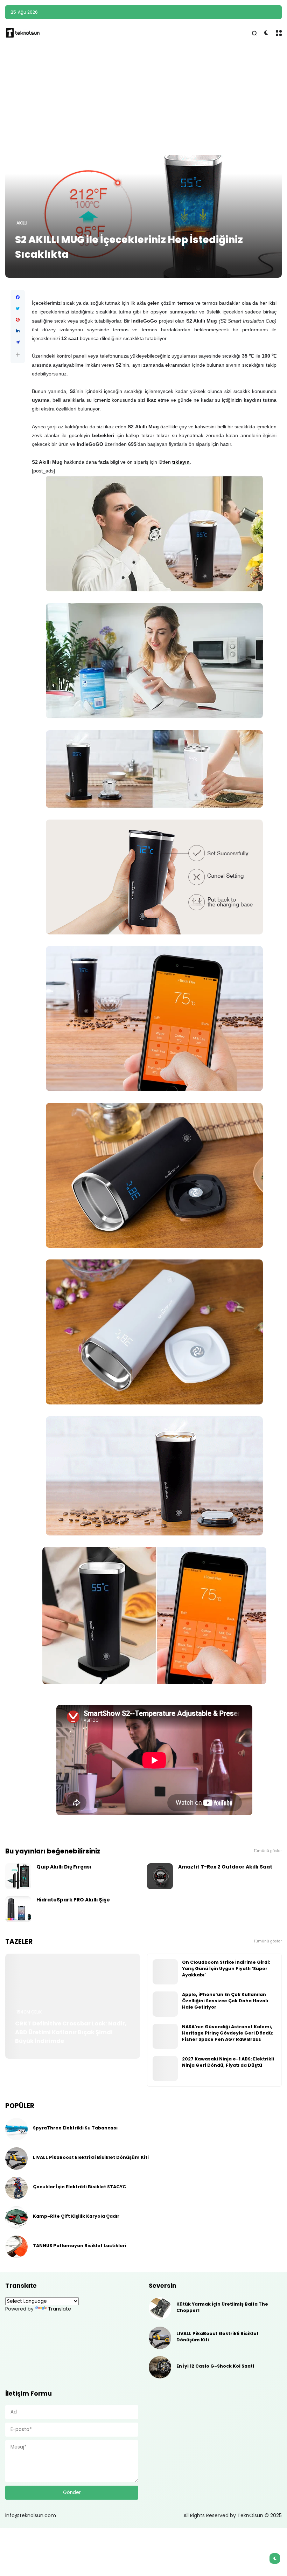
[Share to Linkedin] (18, 331)
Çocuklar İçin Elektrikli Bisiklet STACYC (79, 2187)
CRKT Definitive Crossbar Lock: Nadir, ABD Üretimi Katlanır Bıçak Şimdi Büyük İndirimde (71, 2032)
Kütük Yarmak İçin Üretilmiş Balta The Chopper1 (222, 2307)
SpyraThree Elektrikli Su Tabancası (232, 12)
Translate (59, 2309)
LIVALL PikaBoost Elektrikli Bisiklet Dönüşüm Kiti (91, 2157)
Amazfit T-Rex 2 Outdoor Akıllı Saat (225, 1867)
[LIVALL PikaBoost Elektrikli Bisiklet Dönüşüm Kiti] (16, 2159)
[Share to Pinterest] (18, 320)
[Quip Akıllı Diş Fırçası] (18, 1876)
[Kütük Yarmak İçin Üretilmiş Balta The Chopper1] (160, 2308)
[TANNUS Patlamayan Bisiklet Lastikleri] (16, 2247)
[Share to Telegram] (18, 342)
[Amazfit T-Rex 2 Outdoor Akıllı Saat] (160, 1876)
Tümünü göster (268, 1851)
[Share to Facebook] (18, 297)
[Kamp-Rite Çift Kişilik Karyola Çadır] (16, 2217)
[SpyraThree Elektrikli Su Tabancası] (184, 12)
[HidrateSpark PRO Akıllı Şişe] (18, 1909)
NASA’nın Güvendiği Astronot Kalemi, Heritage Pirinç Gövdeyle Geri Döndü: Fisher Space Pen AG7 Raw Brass (228, 2033)
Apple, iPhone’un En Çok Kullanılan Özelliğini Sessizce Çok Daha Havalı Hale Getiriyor (225, 2001)
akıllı (22, 223)
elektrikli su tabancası (154, 12)
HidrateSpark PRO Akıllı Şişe (73, 1900)
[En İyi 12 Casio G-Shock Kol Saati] (160, 2367)
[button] (18, 355)
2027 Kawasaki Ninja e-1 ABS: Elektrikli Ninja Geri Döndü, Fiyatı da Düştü (228, 2062)
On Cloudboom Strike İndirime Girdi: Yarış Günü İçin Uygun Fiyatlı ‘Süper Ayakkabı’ (226, 1969)
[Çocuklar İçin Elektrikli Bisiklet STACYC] (16, 2188)
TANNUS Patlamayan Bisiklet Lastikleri (80, 2246)
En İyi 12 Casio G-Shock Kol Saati (215, 2366)
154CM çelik (29, 2012)
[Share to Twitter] (18, 309)
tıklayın (181, 462)
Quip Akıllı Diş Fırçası (64, 1867)
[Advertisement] (143, 101)
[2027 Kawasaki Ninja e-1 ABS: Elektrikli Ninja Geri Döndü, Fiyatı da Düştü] (165, 2069)
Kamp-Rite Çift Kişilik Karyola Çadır (76, 2216)
